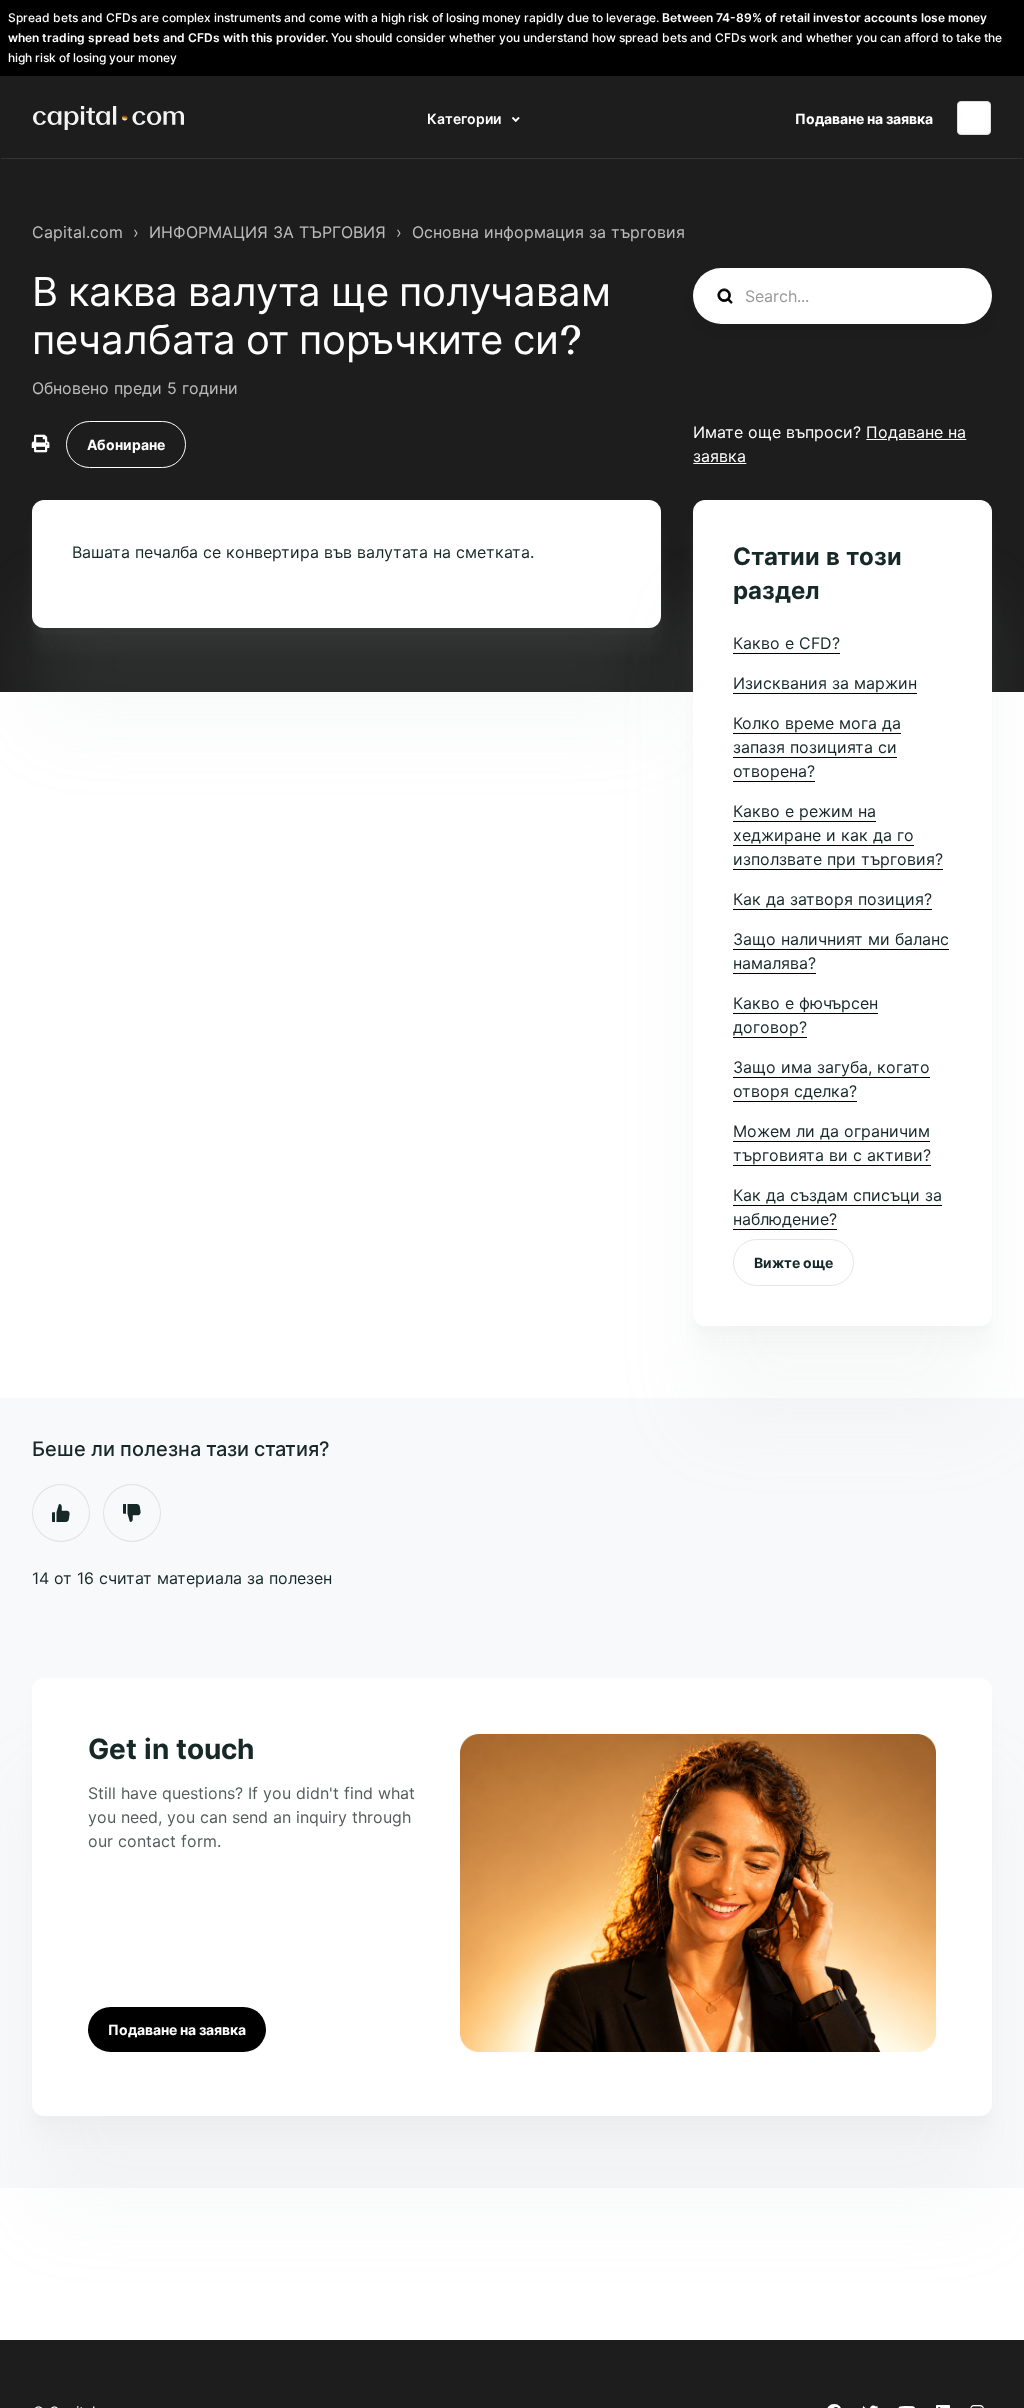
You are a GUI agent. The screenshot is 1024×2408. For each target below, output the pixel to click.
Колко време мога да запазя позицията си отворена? (817, 747)
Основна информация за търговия (548, 232)
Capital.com (77, 232)
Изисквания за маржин (825, 683)
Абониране (126, 444)
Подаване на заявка (864, 118)
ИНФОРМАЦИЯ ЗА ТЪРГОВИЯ (267, 232)
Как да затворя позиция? (832, 899)
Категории (465, 118)
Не (132, 1513)
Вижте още (793, 1262)
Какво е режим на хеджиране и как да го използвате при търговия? (838, 835)
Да (61, 1513)
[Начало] (108, 118)
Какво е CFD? (786, 643)
